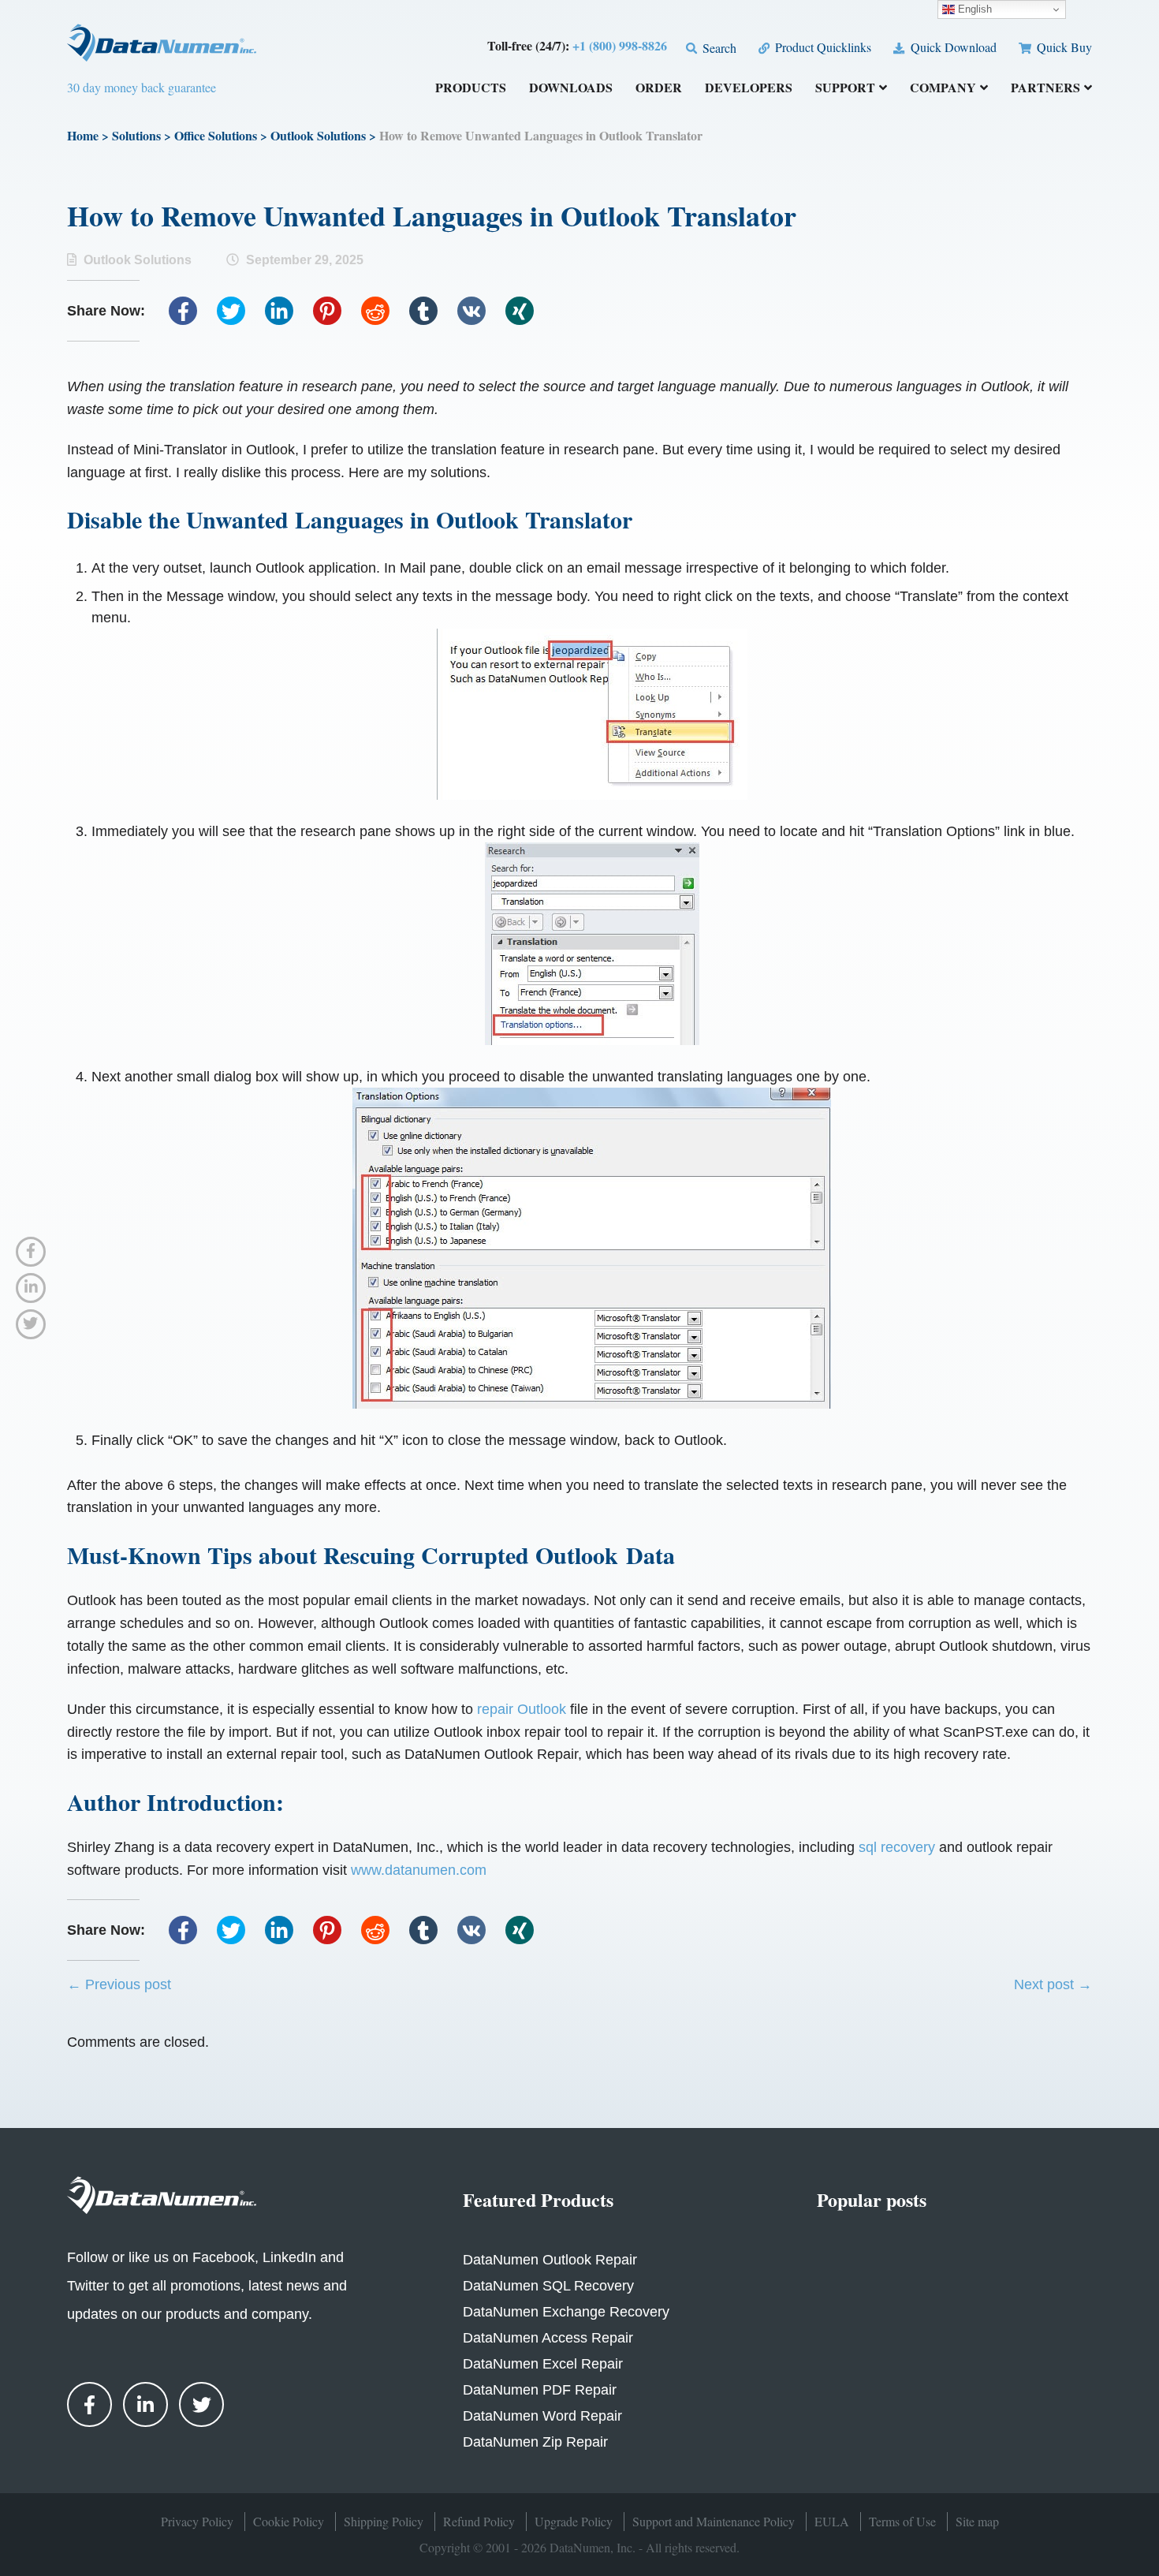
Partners (1045, 89)
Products (471, 89)
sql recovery (897, 1847)
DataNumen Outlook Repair (550, 2260)
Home (83, 135)
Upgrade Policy (574, 2521)
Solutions (136, 135)
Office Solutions (216, 135)
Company (943, 89)
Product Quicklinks (822, 47)
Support (845, 89)
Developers (749, 89)
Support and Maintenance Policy (714, 2521)
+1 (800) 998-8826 (620, 45)
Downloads (571, 89)
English (973, 9)
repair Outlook (522, 1709)
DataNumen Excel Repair (543, 2364)
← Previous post (119, 1984)
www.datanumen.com (419, 1870)
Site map (977, 2521)
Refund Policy (479, 2521)
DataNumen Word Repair (542, 2416)
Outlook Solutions (318, 135)
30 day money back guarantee (142, 87)
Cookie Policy (289, 2521)
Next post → (1053, 1984)
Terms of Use (902, 2521)
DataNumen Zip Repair (535, 2442)
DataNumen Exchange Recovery (566, 2312)
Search (718, 48)
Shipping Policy (384, 2521)
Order (659, 89)
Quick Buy (1063, 47)
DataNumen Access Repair (548, 2338)
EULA (832, 2521)
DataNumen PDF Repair (540, 2390)
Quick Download (952, 47)
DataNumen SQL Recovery (548, 2286)
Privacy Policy (197, 2521)
